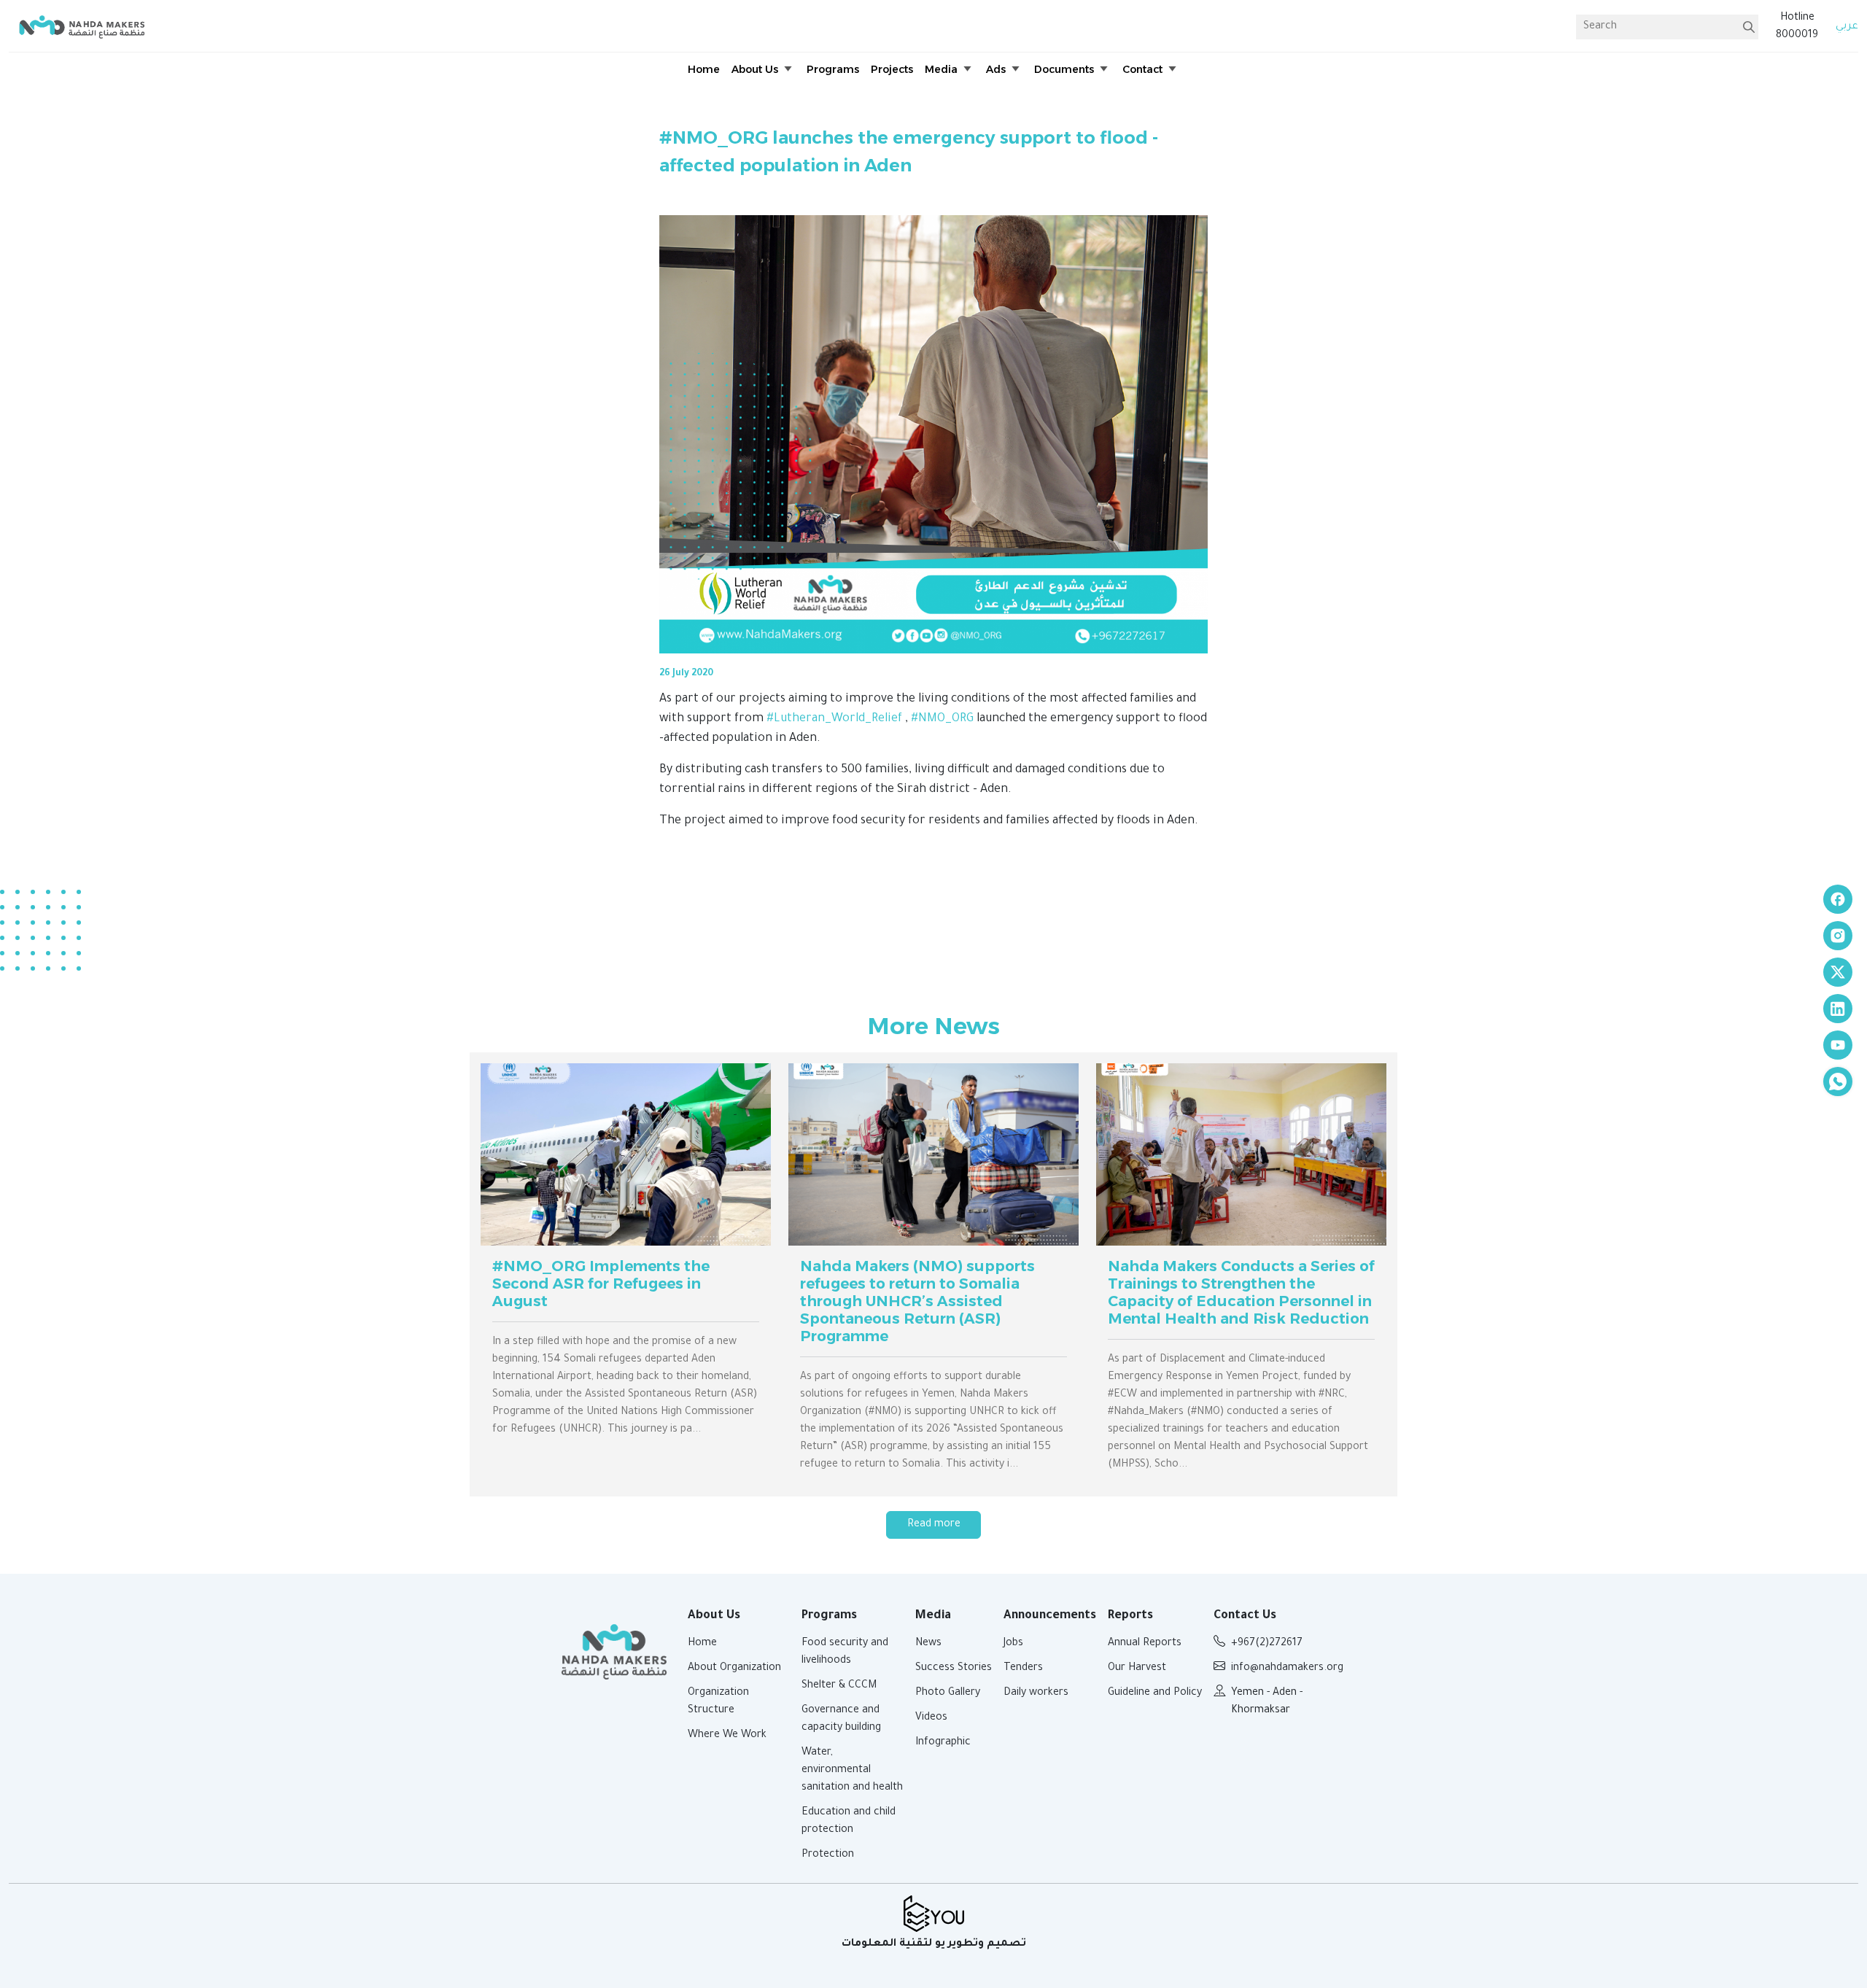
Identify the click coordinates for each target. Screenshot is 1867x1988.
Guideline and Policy (1155, 1693)
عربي (1847, 27)
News (928, 1644)
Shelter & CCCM (839, 1686)
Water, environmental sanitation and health (852, 1771)
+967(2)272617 (1267, 1644)
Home (702, 1644)
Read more (934, 1525)
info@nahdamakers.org (1287, 1669)
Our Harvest (1137, 1669)
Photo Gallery (948, 1693)
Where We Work (727, 1736)
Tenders (1023, 1669)
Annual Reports (1145, 1644)
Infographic (943, 1743)
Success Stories (954, 1669)
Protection (828, 1855)
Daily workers (1036, 1693)
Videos (931, 1718)
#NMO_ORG (942, 719)
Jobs (1013, 1644)
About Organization (734, 1669)
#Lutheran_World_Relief (834, 719)
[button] (763, 70)
